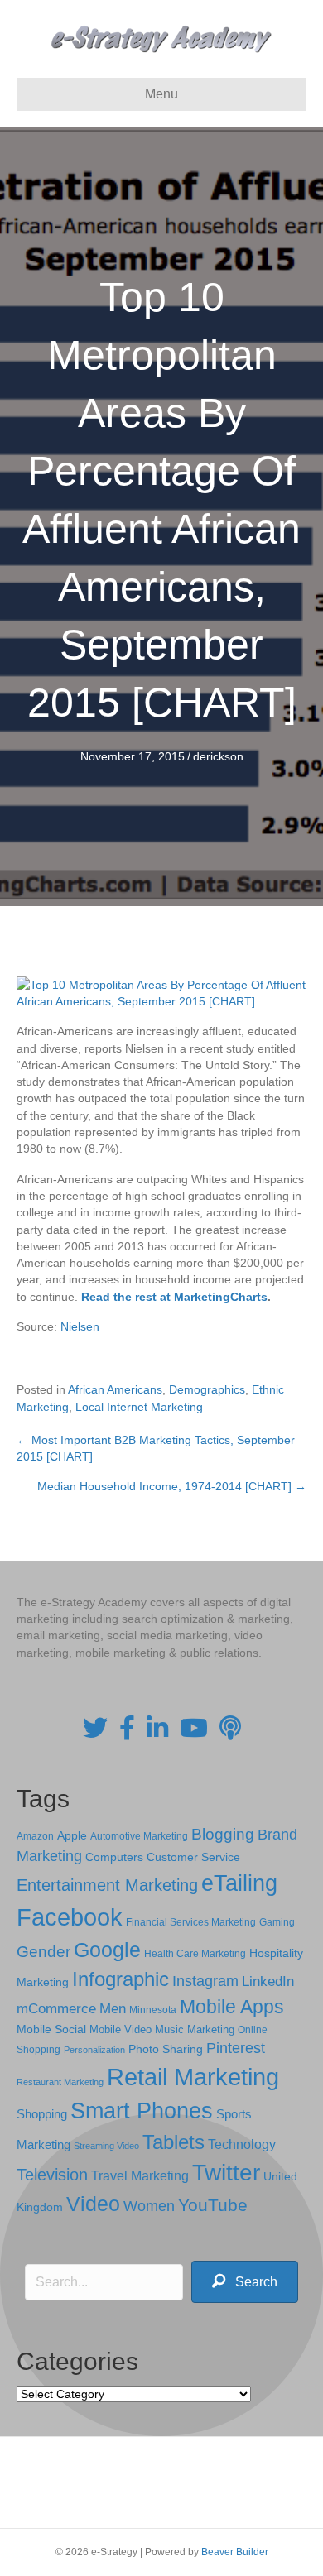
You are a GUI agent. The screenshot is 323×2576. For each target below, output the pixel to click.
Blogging (223, 1834)
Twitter (226, 2173)
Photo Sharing (166, 2049)
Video (93, 2204)
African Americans (115, 1389)
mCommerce (56, 2009)
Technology (242, 2144)
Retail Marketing (193, 2077)
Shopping (42, 2114)
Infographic (121, 1979)
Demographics (207, 1389)
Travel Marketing (140, 2176)
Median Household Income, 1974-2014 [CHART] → (172, 1486)
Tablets (174, 2142)
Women (149, 2206)
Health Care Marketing (195, 1954)
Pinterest (236, 2048)
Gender (43, 1952)
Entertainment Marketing (107, 1885)
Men (113, 2009)
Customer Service (193, 1857)
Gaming (277, 1922)
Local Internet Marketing (139, 1407)
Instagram (205, 1981)
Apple (72, 1835)
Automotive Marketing (139, 1836)
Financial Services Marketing (191, 1922)
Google (107, 1950)
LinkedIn (268, 1981)
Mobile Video (121, 2029)
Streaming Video (106, 2146)
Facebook (70, 1917)
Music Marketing (195, 2029)
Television (52, 2175)
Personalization (94, 2050)
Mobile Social (51, 2029)
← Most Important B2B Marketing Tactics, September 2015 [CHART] (156, 1448)
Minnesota (153, 2010)
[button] (245, 2282)
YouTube (213, 2205)
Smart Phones (142, 2111)
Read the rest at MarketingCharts (174, 1297)
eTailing (239, 1883)
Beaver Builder (235, 2552)
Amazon (35, 1836)
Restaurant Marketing (60, 2082)
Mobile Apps (232, 2007)
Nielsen (80, 1326)
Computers (114, 1857)
